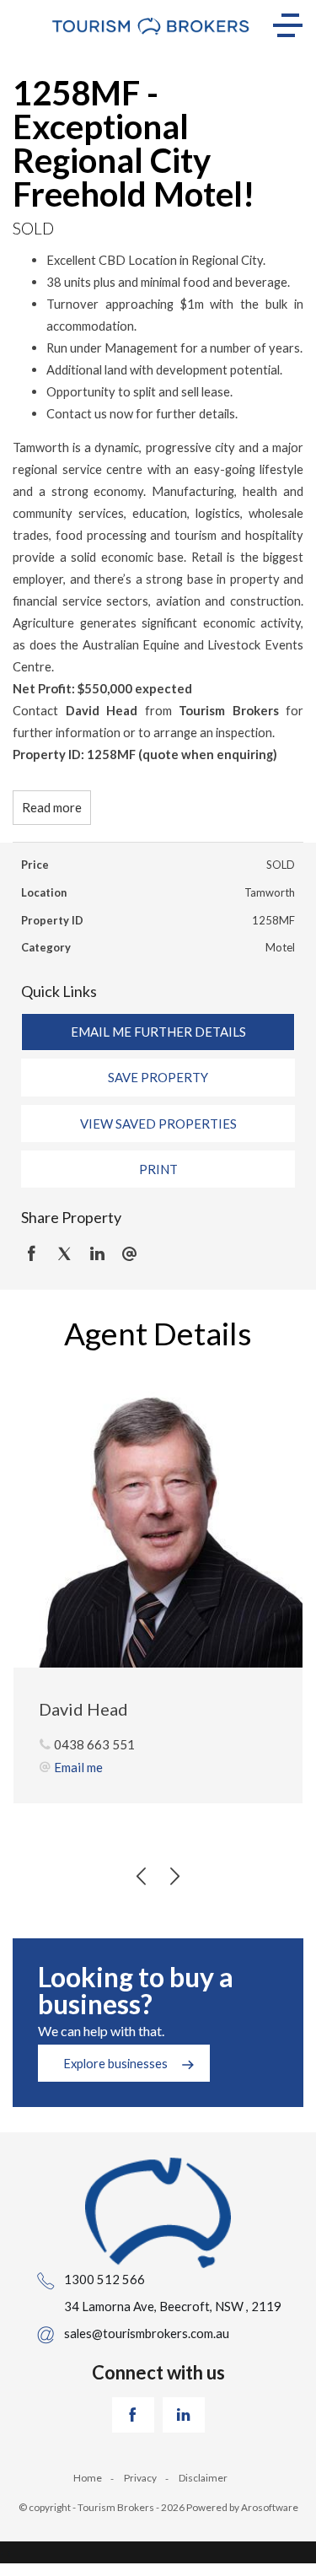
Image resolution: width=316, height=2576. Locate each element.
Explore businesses (115, 2063)
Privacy (140, 2478)
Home (88, 2478)
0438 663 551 (94, 1744)
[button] (158, 1077)
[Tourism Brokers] (151, 25)
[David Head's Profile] (158, 1523)
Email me (78, 1767)
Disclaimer (203, 2478)
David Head (83, 1709)
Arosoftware (270, 2507)
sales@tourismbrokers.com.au (147, 2333)
